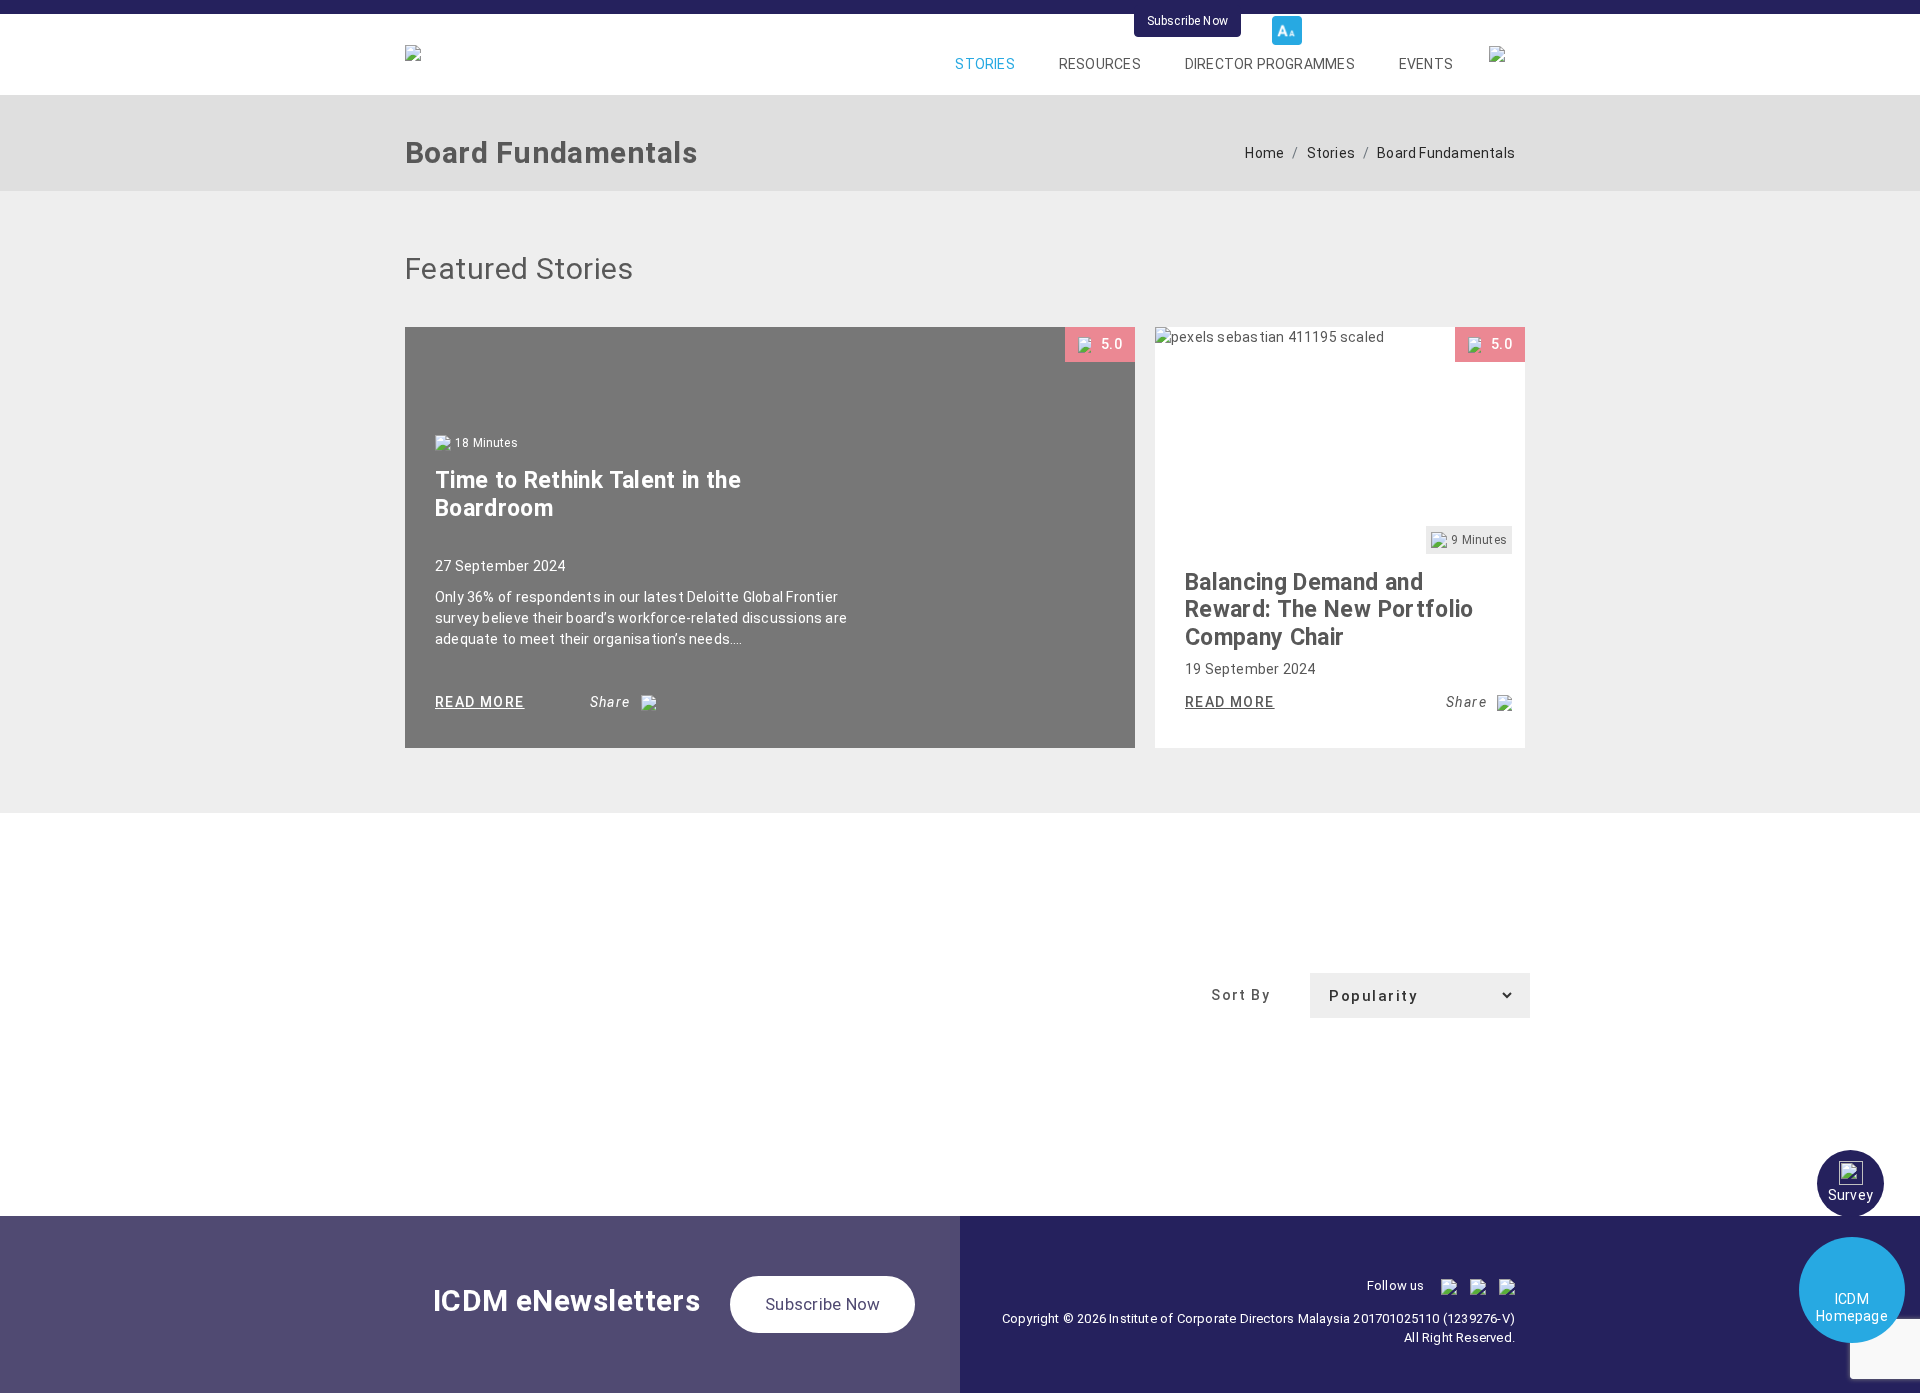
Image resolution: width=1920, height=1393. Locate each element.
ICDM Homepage (1852, 1307)
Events (1426, 64)
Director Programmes (1270, 64)
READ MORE (480, 702)
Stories (984, 64)
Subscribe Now (1187, 21)
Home (1264, 153)
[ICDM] (413, 52)
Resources (1100, 64)
